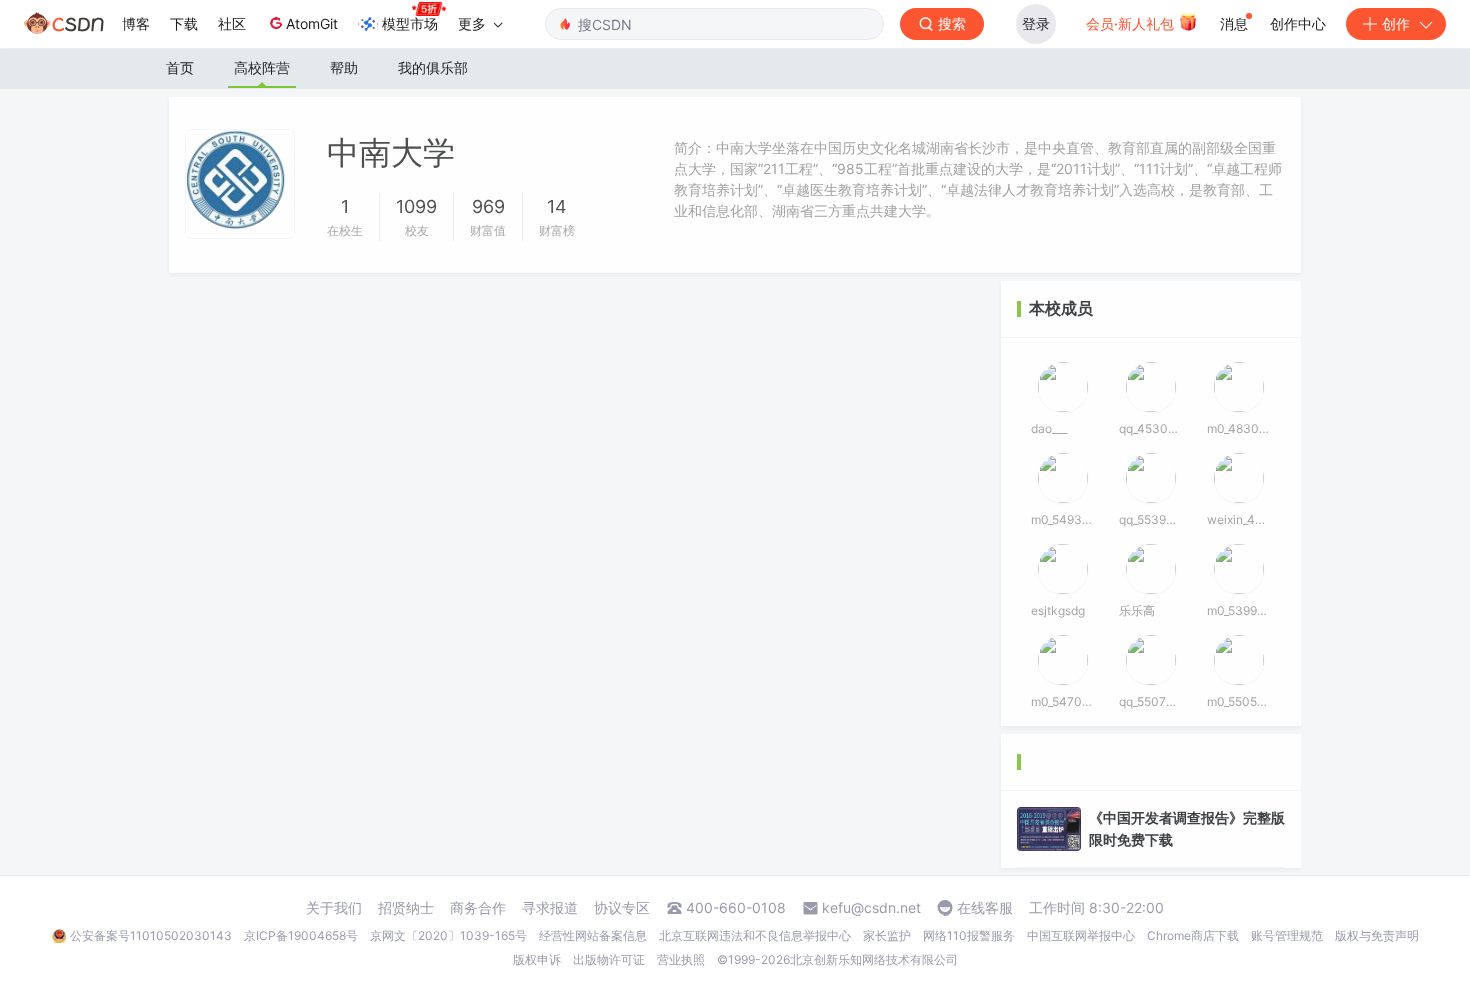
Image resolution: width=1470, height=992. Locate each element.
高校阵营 (262, 67)
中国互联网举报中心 (1081, 935)
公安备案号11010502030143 (151, 935)
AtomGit (312, 23)
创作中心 (1298, 23)
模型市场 (410, 23)
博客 (136, 23)
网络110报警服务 (969, 935)
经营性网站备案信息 (593, 935)
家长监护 (887, 935)
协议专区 (622, 908)
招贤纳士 (406, 908)
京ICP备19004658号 (301, 935)
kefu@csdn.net (871, 908)
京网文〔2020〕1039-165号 (448, 935)
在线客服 (985, 908)
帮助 (344, 67)
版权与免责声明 (1377, 935)
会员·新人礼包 (1132, 23)
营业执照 (681, 959)
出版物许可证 (609, 959)
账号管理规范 (1287, 935)
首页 (180, 67)
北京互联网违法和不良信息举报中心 (755, 935)
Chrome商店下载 (1193, 935)
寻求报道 (550, 908)
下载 (184, 23)
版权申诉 (537, 959)
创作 (1396, 23)
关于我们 (334, 908)
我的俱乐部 (433, 67)
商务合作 (478, 908)
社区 (232, 23)
